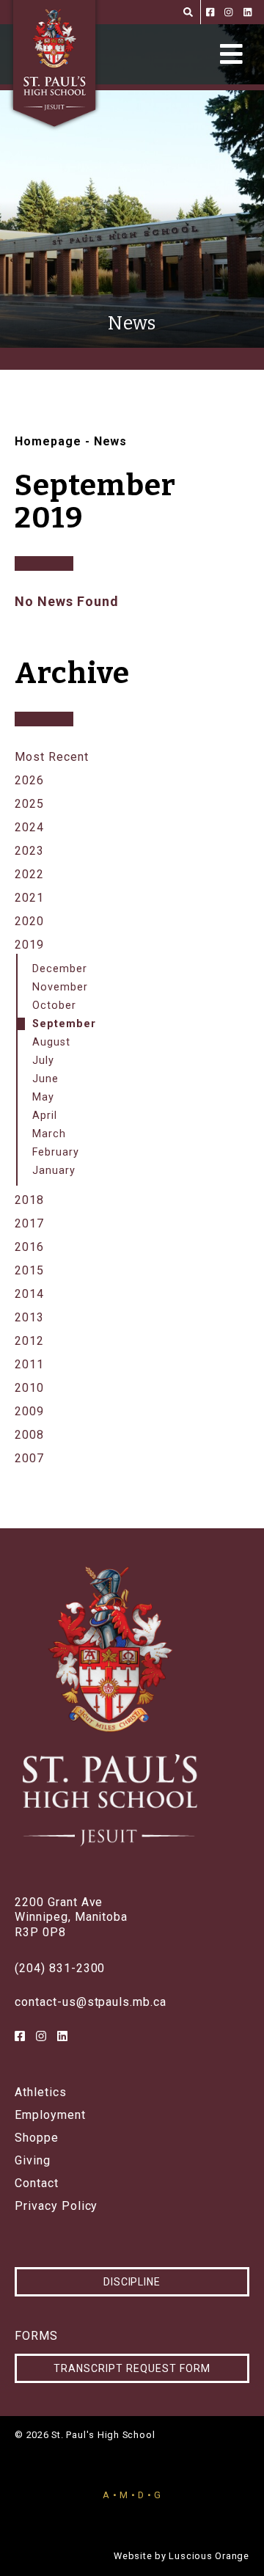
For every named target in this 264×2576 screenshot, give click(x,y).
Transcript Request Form (132, 2368)
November (60, 987)
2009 (29, 1411)
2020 (29, 921)
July (43, 1061)
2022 (29, 874)
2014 (29, 1294)
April (45, 1116)
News (111, 441)
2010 (29, 1388)
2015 (29, 1270)
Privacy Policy (56, 2206)
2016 (29, 1247)
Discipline (132, 2282)
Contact (37, 2183)
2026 (29, 780)
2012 (29, 1341)
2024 (29, 827)
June (45, 1079)
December (60, 969)
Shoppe (37, 2138)
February (56, 1152)
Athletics (41, 2092)
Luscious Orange (209, 2556)
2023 (29, 851)
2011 (29, 1364)
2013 (29, 1317)
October (54, 1006)
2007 (29, 1458)
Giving (33, 2161)
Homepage (48, 441)
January (54, 1171)
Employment (50, 2115)
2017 (29, 1223)
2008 (29, 1435)
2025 (29, 804)
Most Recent (52, 757)
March (49, 1134)
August (51, 1042)
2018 (29, 1200)
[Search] (188, 12)
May (43, 1097)
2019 (29, 945)
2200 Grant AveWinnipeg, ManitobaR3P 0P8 (71, 1918)
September (64, 1024)
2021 (29, 898)
